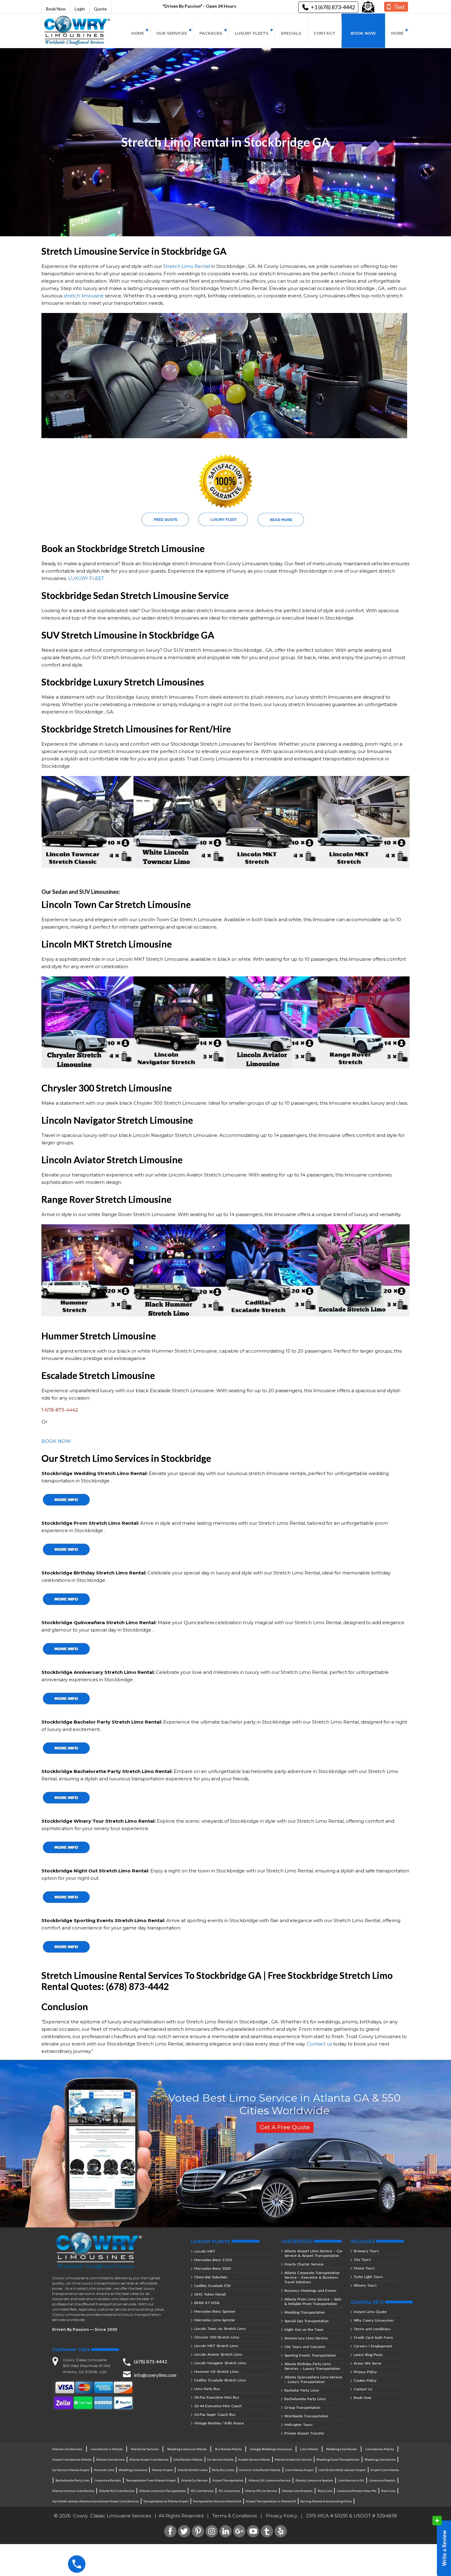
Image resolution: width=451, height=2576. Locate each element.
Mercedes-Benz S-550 (213, 2260)
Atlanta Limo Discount (297, 2491)
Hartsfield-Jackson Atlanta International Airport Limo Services (96, 2501)
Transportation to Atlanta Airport (166, 2501)
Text (399, 7)
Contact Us (363, 2389)
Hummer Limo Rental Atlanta (260, 2470)
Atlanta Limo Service (110, 2459)
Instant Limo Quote (370, 2312)
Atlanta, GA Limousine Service (270, 2480)
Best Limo (388, 2491)
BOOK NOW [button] (56, 1441)
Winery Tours (365, 2285)
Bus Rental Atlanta (228, 2449)
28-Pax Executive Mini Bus (217, 2397)
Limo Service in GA (351, 2480)
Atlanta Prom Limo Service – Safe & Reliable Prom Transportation (313, 2301)
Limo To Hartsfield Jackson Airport (342, 2470)
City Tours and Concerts (305, 2347)
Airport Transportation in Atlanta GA (271, 2501)
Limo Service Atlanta (380, 2449)
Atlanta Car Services (145, 2449)
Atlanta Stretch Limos (193, 2470)
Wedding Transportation (305, 2312)
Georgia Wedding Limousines (271, 2449)
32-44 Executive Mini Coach (218, 2406)
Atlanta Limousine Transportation (163, 2491)
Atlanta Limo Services (67, 2449)
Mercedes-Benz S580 (212, 2268)
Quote (100, 9)
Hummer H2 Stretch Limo (216, 2371)
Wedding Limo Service (380, 2459)
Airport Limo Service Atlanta (72, 2459)
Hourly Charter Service (304, 2264)
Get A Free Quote (285, 2127)
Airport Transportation (228, 2480)
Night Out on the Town (304, 2329)
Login (80, 9)
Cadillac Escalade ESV (212, 2286)
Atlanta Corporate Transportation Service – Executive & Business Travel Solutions (312, 2277)
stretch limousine (84, 296)
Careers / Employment (373, 2346)
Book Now (56, 9)
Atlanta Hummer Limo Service (73, 2491)
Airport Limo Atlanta (385, 2470)
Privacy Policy (365, 2372)
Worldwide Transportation (306, 2416)
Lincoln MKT (205, 2251)
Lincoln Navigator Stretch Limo (220, 2363)
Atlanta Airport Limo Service (149, 2459)
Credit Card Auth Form (373, 2337)
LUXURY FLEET (86, 578)
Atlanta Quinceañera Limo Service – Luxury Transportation (313, 2379)
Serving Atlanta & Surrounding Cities (326, 2501)
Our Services (172, 33)
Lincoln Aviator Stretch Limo (218, 2354)
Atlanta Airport (162, 2470)
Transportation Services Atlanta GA (217, 2501)
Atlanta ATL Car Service (261, 2491)
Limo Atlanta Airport (299, 2470)
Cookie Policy (365, 2380)
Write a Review (442, 2546)
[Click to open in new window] (368, 7)
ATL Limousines (229, 2491)
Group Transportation (302, 2407)
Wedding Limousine (133, 2470)
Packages (211, 33)
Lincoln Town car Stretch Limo (220, 2329)
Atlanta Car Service (194, 2480)
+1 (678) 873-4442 (333, 7)
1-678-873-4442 (60, 1410)
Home (138, 33)
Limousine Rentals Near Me (357, 2491)
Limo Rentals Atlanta (188, 2459)
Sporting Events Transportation (310, 2355)
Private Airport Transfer (304, 2433)
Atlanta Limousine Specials (314, 2480)
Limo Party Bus (207, 2389)
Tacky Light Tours (368, 2277)
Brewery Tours (366, 2251)
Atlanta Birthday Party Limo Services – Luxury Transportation (312, 2366)
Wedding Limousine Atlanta (187, 2449)
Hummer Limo (104, 2470)
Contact (324, 33)
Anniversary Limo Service (306, 2338)
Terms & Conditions (235, 2516)
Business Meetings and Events (310, 2290)
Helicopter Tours (299, 2425)
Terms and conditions (372, 2329)
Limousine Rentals (108, 2480)
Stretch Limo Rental (187, 266)
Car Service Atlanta (220, 2459)
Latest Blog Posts (368, 2355)
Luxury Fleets (252, 33)
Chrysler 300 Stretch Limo (217, 2337)
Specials (291, 33)
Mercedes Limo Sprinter (215, 2320)
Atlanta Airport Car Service (293, 2459)
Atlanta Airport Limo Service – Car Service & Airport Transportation (313, 2253)
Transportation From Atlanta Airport (151, 2480)
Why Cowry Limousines (374, 2320)
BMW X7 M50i (207, 2303)
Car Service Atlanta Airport (71, 2470)
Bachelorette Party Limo (305, 2399)
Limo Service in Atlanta (106, 2449)
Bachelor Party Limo (302, 2390)
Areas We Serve (368, 2363)
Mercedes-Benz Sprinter (215, 2311)
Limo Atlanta (309, 2449)
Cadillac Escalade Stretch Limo (220, 2380)
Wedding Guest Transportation (338, 2459)
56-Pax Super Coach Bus (215, 2414)
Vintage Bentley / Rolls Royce (219, 2423)
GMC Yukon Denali (210, 2294)
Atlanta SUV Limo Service (117, 2491)
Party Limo (325, 2491)
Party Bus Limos (223, 2470)
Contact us (319, 2044)
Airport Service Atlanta (254, 2459)
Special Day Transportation (306, 2321)
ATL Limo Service (202, 2491)
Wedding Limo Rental (341, 2449)
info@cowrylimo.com (155, 2375)
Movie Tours (364, 2268)
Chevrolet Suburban (211, 2277)
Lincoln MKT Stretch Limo (216, 2346)
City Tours (362, 2259)
